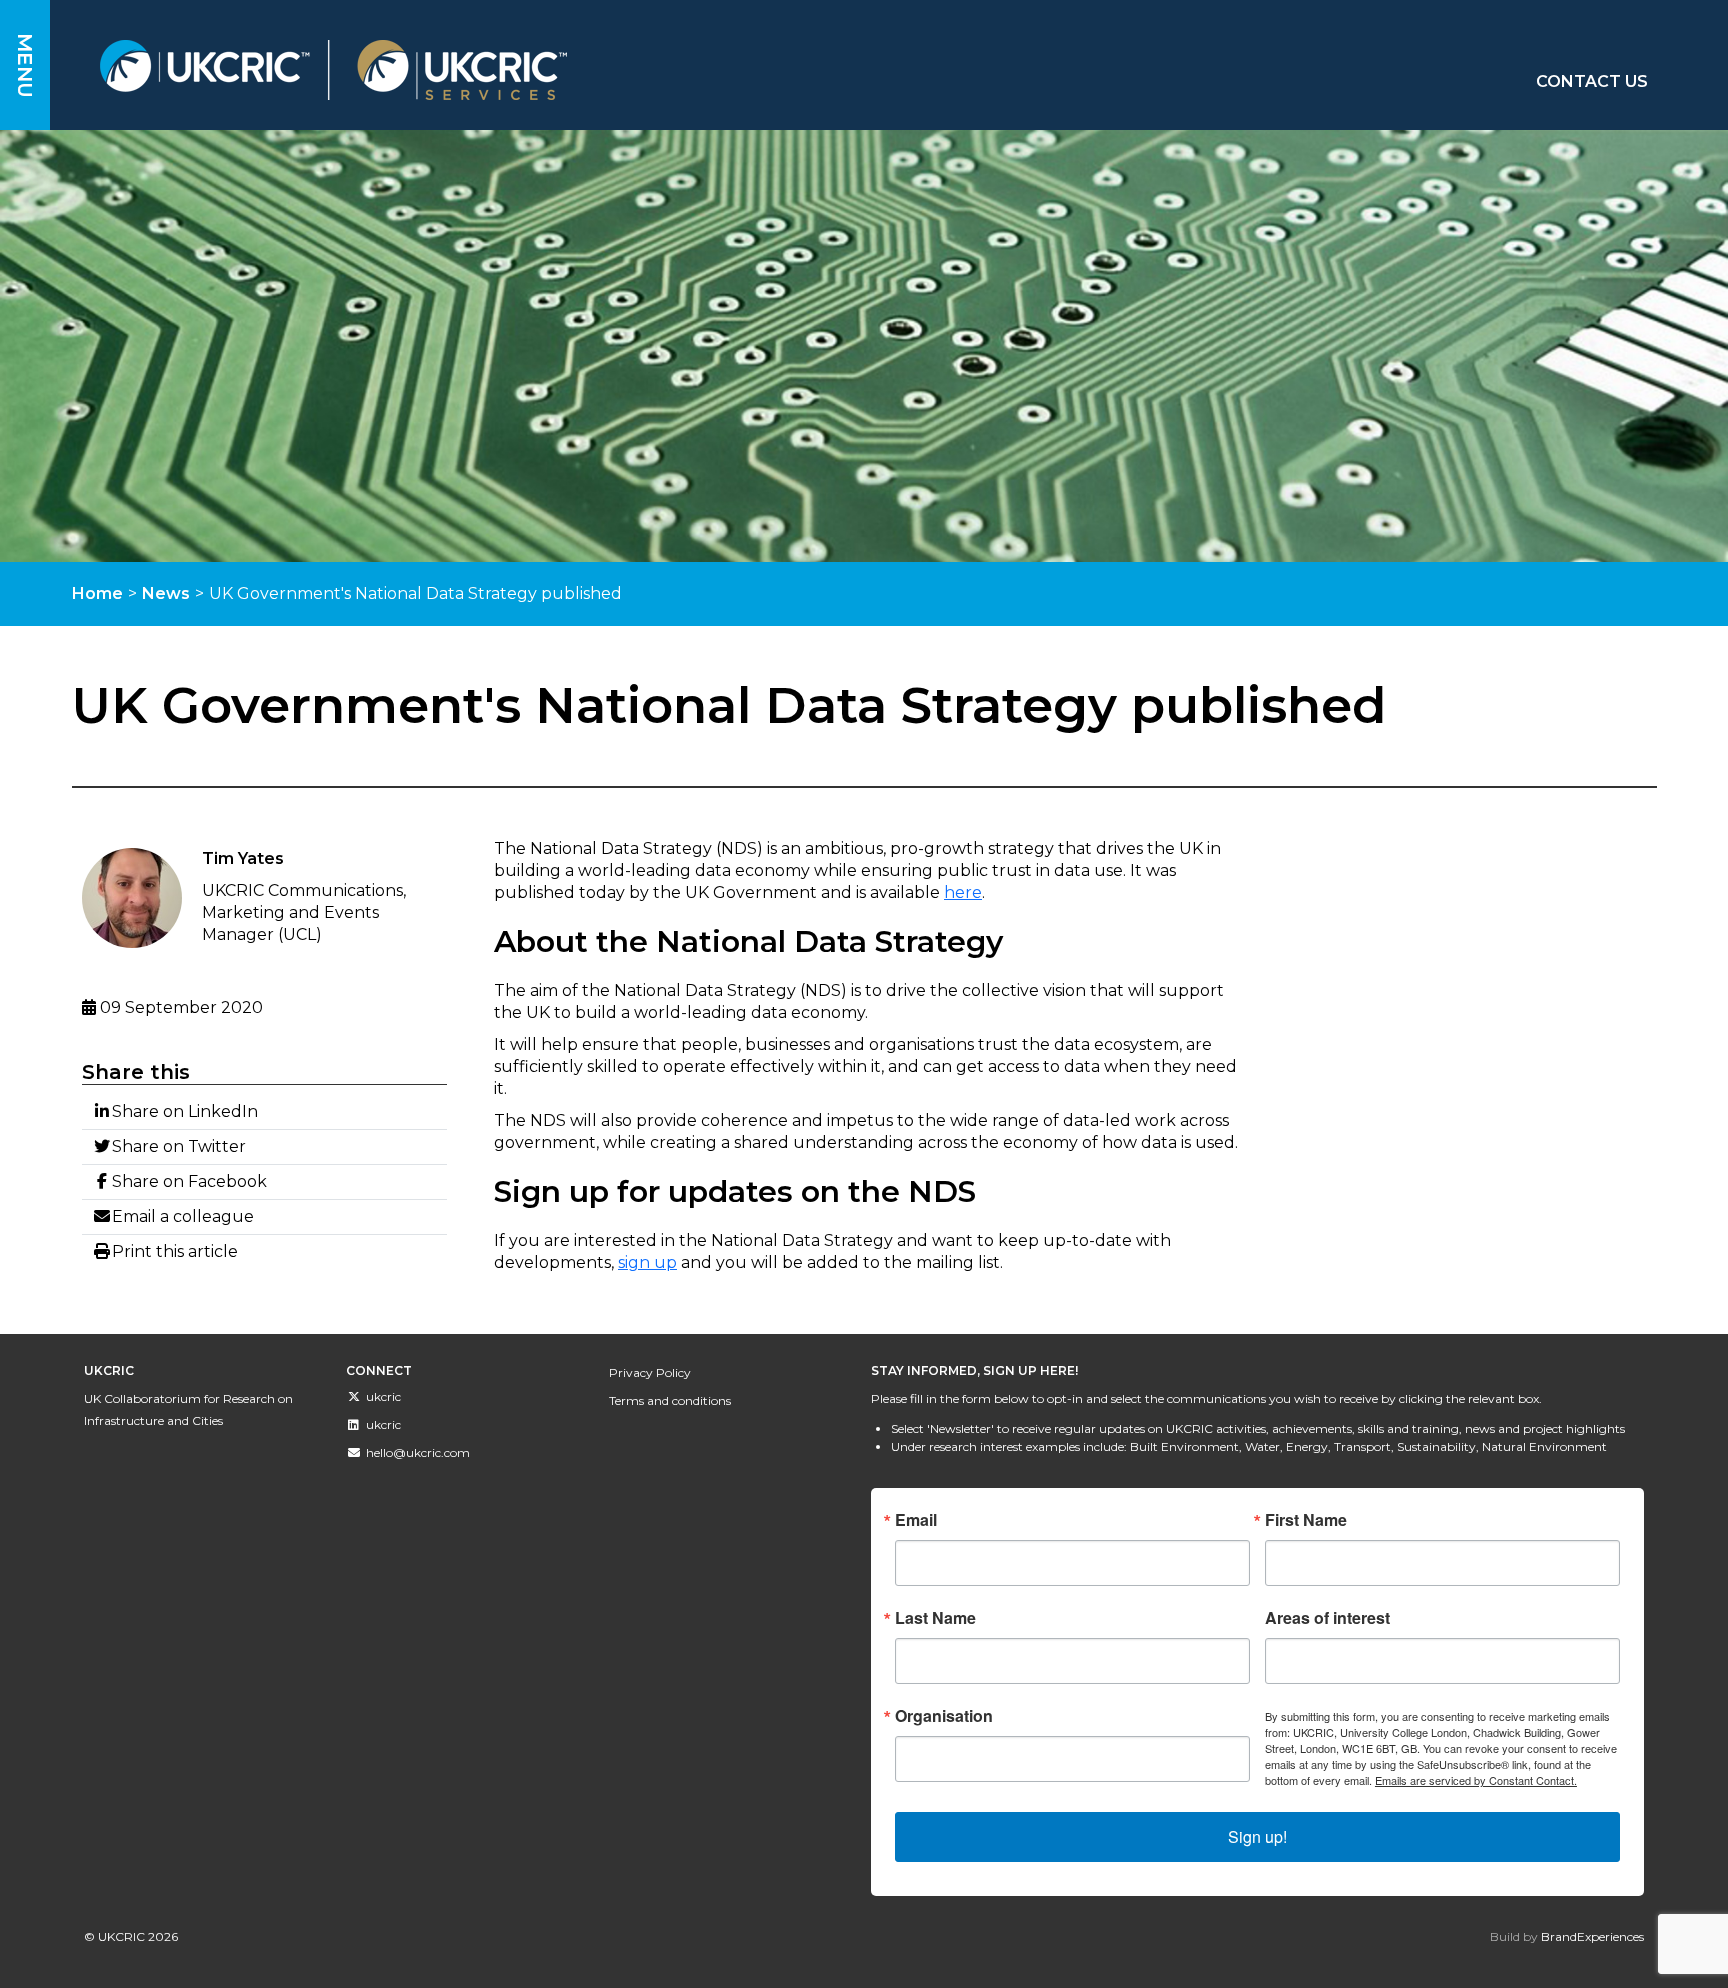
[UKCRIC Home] (571, 70)
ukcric (383, 1396)
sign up (647, 1262)
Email (916, 1520)
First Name (1306, 1520)
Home (97, 593)
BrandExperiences (1592, 1936)
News (166, 593)
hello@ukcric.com (418, 1452)
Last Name (935, 1618)
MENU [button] (25, 65)
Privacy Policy (650, 1372)
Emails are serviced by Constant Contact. (1476, 1780)
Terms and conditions (670, 1400)
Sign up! (1257, 1836)
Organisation (944, 1716)
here (963, 892)
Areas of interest (1327, 1618)
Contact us (1592, 81)
